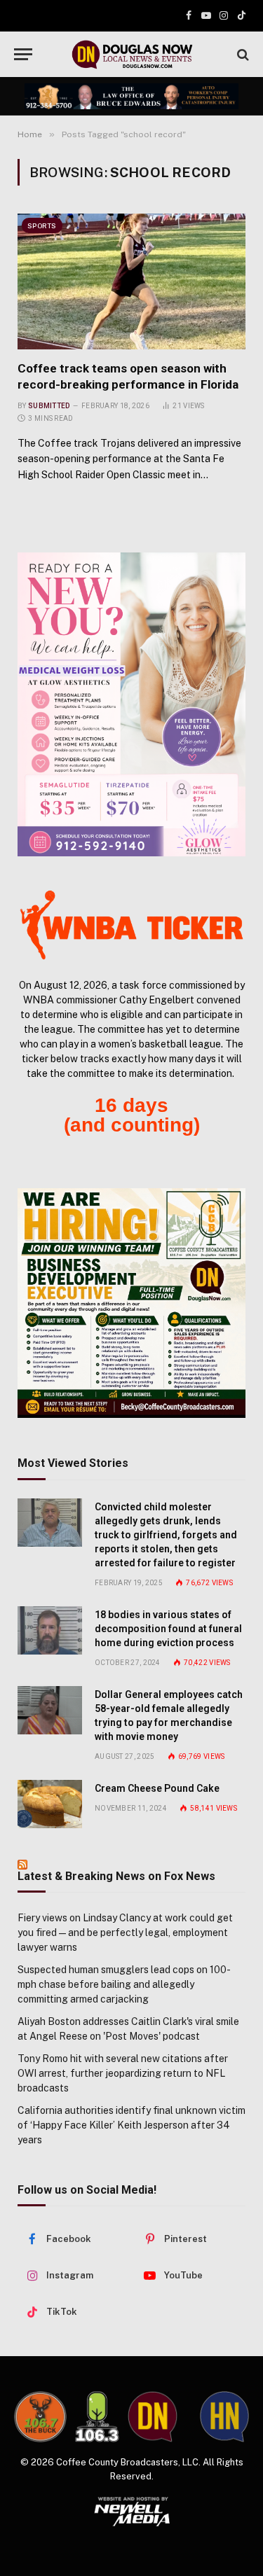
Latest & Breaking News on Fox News (116, 1876)
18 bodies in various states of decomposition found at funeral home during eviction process (168, 1629)
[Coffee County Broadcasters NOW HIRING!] (131, 1303)
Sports (42, 225)
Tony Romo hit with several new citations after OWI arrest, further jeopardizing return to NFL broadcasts (123, 2073)
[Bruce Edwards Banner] (131, 97)
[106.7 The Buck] (40, 2417)
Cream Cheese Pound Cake (157, 1788)
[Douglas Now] (132, 54)
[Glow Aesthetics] (131, 704)
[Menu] (23, 54)
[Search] (242, 54)
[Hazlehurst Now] (224, 2417)
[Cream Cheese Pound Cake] (50, 1804)
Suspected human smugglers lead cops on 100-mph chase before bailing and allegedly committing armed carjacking (124, 1984)
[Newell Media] (131, 2512)
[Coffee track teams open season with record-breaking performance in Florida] (131, 281)
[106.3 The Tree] (97, 2416)
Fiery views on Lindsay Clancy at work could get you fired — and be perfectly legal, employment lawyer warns (125, 1933)
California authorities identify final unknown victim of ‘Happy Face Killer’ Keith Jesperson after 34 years (131, 2125)
